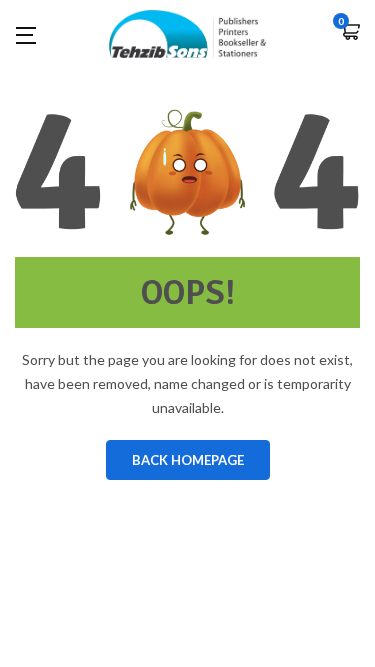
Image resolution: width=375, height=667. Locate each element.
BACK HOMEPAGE (188, 460)
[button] (350, 33)
